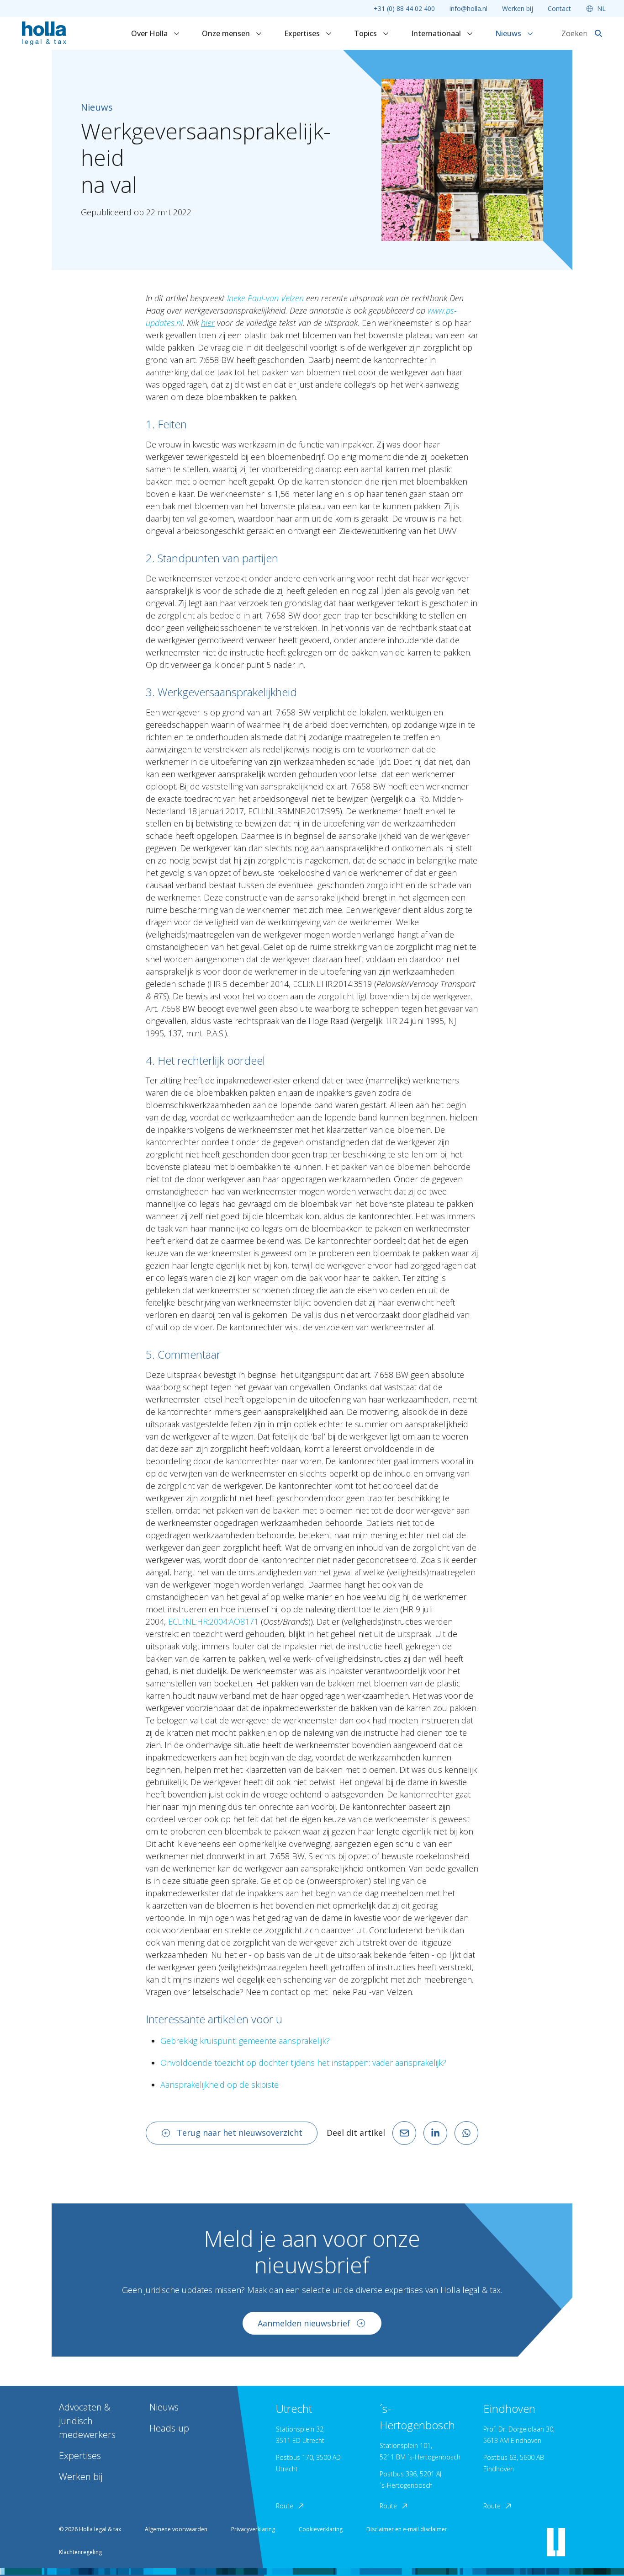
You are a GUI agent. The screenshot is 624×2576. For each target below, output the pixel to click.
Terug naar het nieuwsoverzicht (240, 2133)
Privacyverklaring (253, 2529)
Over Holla (150, 33)
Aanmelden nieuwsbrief (304, 2323)
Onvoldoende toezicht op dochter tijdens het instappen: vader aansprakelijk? (303, 2063)
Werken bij (518, 8)
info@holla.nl (468, 8)
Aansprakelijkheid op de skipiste (219, 2085)
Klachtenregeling (80, 2552)
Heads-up (169, 2428)
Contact (559, 8)
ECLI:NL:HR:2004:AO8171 (213, 1621)
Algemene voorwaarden (176, 2529)
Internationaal (437, 33)
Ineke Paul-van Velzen (265, 298)
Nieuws (509, 33)
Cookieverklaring (321, 2529)
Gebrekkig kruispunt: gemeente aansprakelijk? (245, 2041)
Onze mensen (227, 33)
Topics (366, 33)
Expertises (303, 33)
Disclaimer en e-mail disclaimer (407, 2529)
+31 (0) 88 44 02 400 (404, 8)
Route (285, 2506)
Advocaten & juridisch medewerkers (87, 2421)
